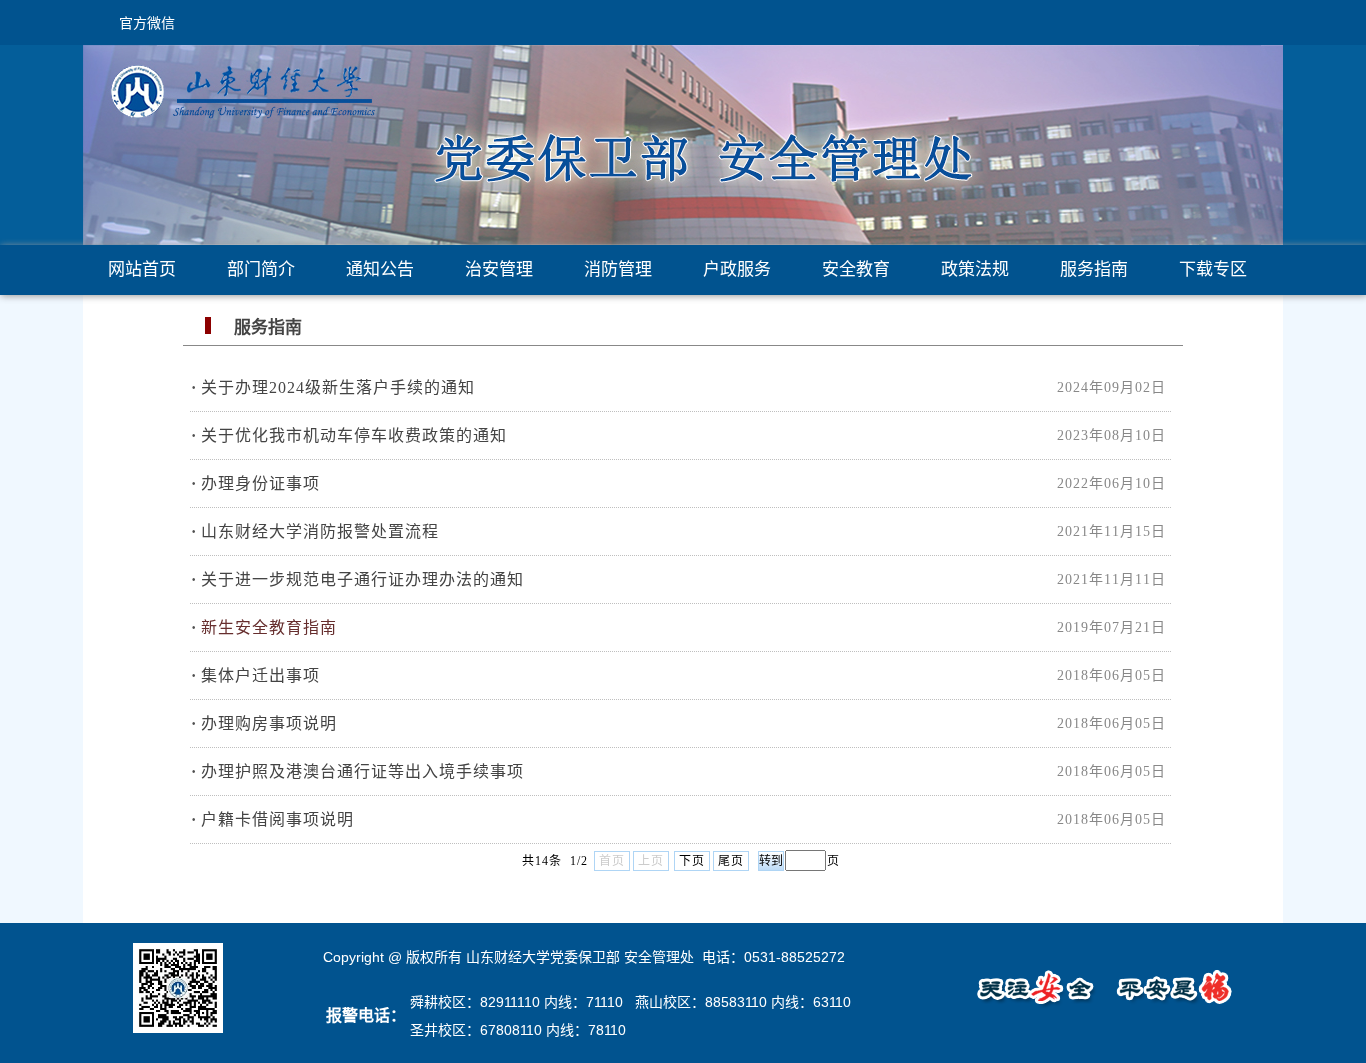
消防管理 (618, 269)
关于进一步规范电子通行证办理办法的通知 (362, 579)
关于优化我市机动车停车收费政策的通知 (354, 435)
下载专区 (1213, 269)
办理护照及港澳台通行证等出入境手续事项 (362, 771)
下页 (692, 861)
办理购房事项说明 (269, 723)
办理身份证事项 (260, 483)
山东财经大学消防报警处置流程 (320, 531)
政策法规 (975, 269)
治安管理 (499, 269)
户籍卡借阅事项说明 (277, 819)
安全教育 (856, 269)
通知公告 (380, 269)
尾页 (731, 861)
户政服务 (737, 269)
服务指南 (1094, 269)
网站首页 (142, 269)
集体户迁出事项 (260, 675)
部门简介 (261, 269)
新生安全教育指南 (269, 627)
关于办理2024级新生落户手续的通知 (338, 387)
